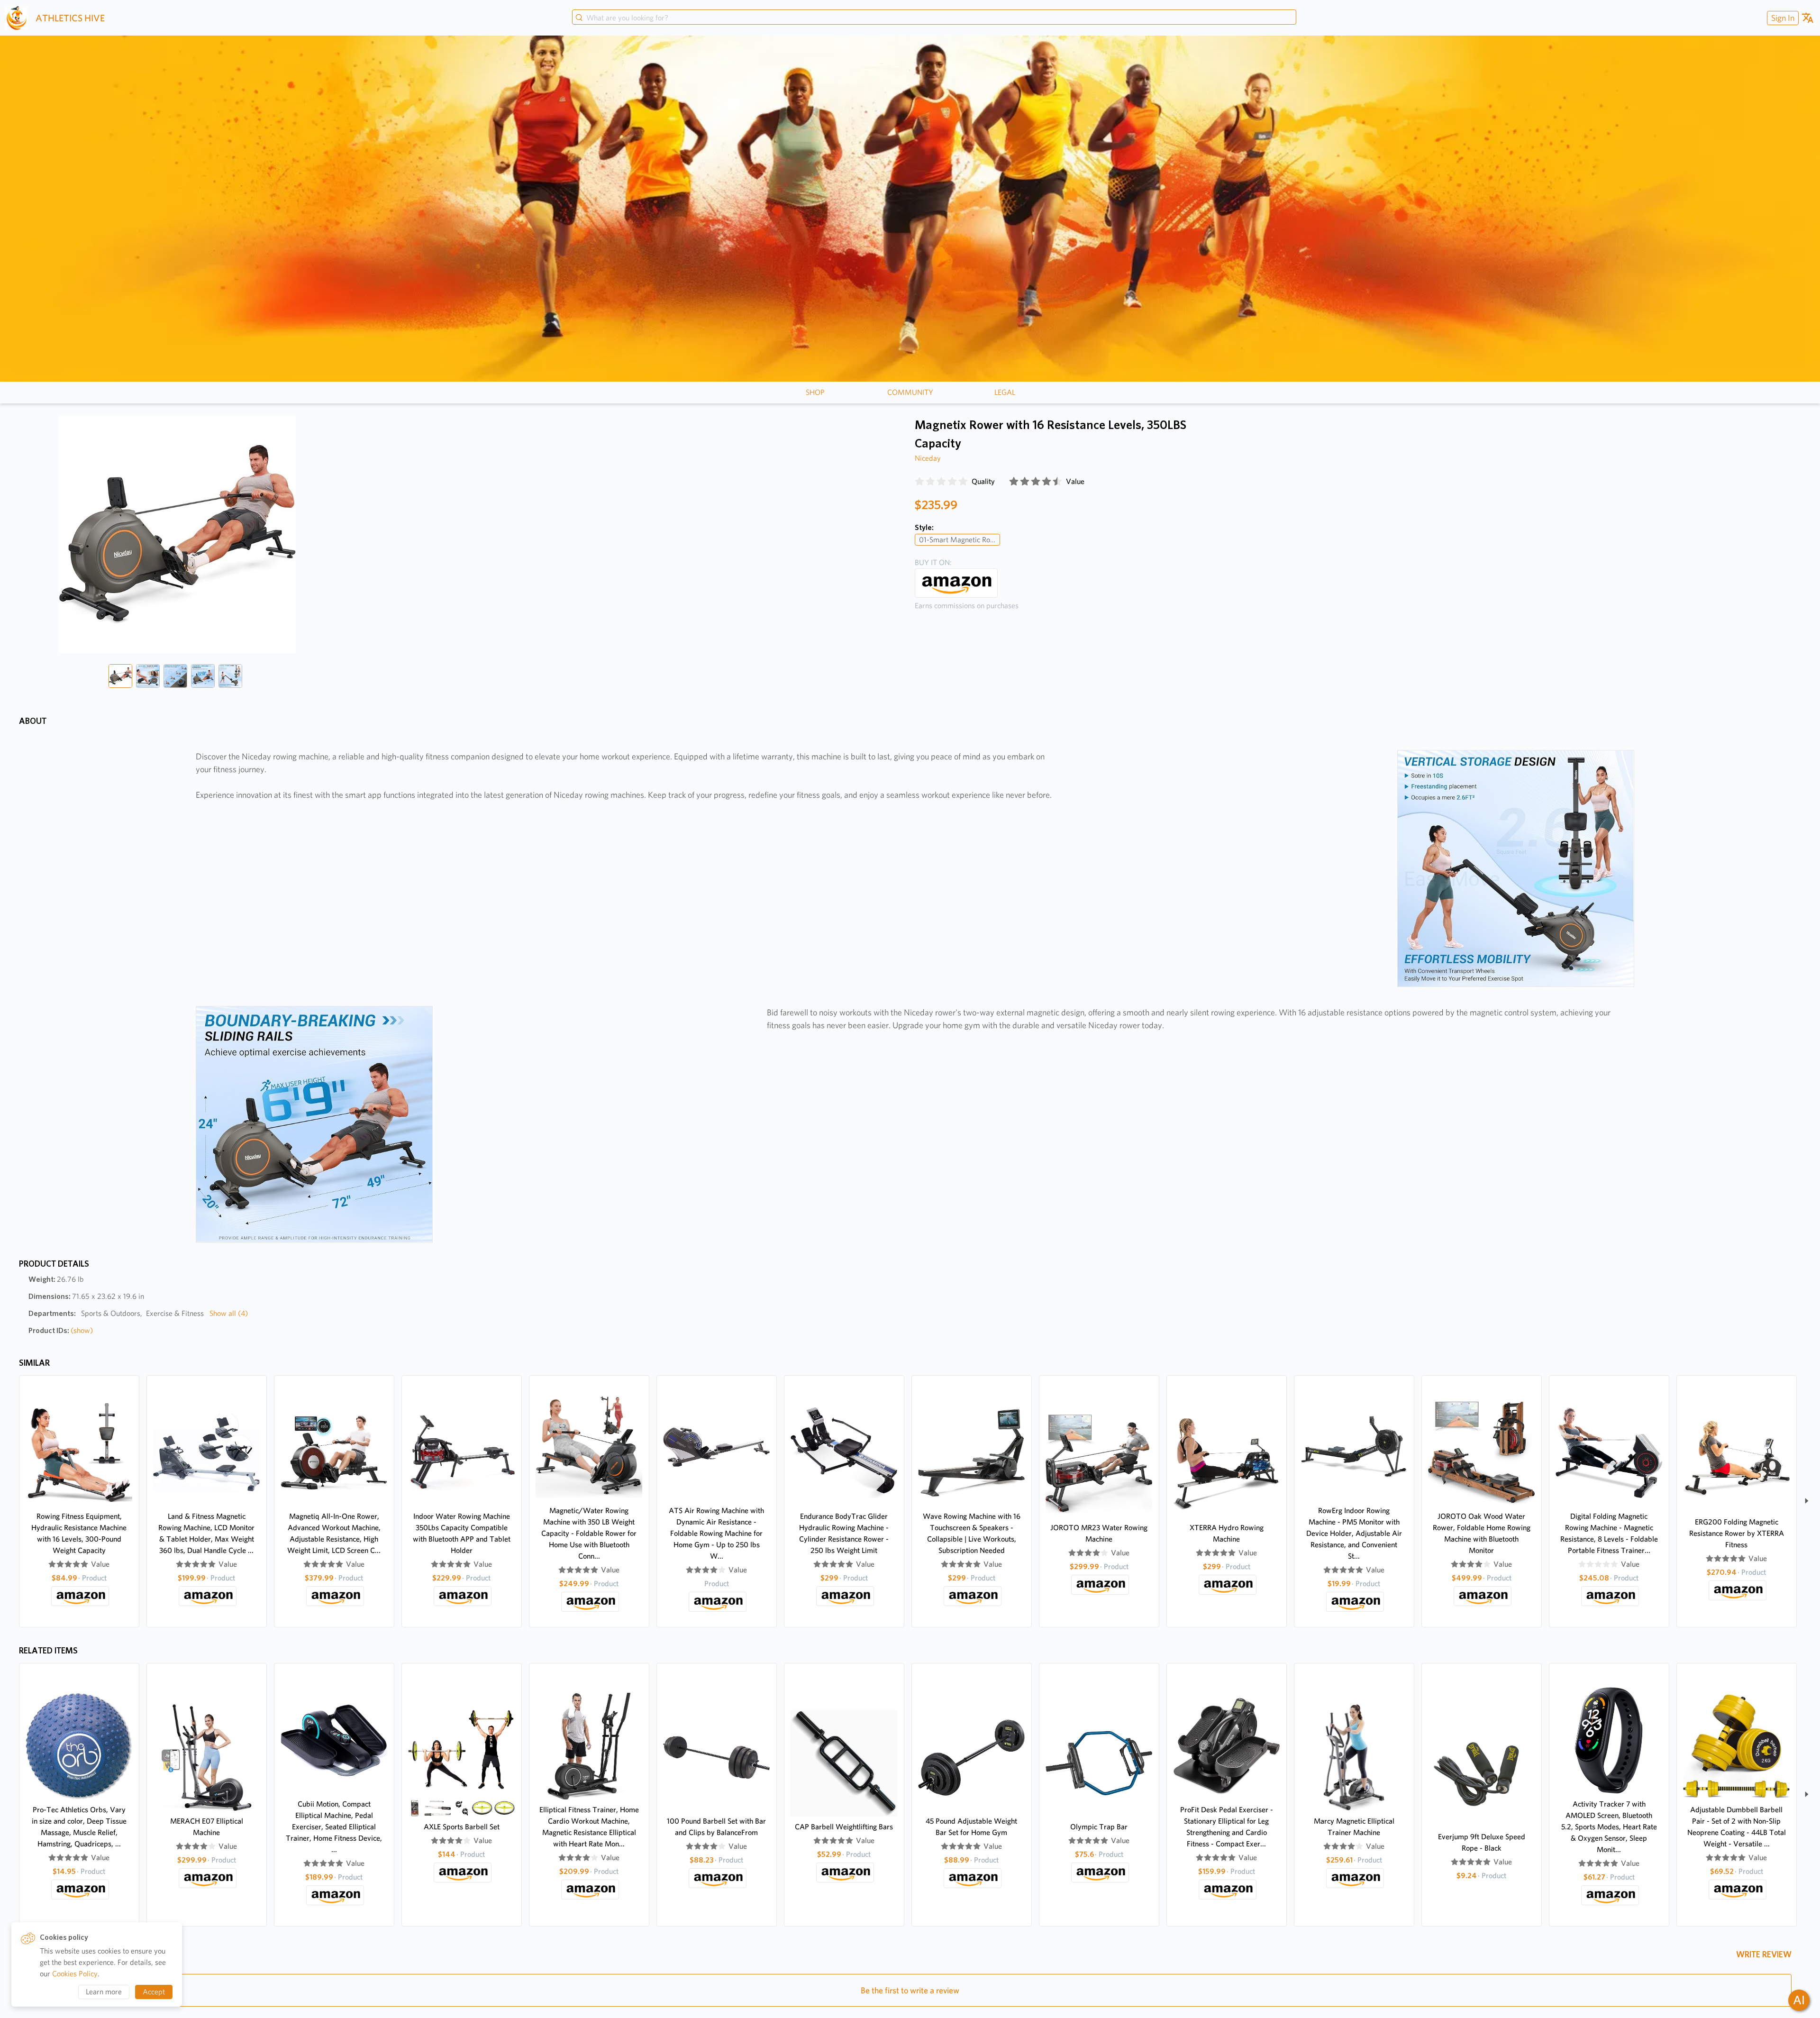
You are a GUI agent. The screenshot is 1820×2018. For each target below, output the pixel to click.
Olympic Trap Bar (1099, 1827)
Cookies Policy (75, 1974)
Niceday (928, 458)
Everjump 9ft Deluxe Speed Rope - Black (1482, 1842)
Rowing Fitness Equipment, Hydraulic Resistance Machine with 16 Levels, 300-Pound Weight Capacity (79, 1533)
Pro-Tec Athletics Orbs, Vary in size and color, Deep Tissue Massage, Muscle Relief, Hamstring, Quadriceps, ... (79, 1827)
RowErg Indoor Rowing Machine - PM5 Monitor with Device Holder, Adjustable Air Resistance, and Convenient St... (1354, 1533)
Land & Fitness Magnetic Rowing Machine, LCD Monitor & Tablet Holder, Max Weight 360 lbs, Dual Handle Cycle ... (206, 1533)
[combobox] (934, 18)
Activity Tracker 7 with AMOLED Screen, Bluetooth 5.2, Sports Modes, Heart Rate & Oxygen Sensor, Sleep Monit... (1609, 1827)
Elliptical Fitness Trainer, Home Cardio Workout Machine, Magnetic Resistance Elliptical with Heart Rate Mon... (589, 1827)
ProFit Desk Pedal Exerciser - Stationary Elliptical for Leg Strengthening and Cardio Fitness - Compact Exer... (1227, 1827)
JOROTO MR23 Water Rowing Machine (1099, 1533)
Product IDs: (61, 1330)
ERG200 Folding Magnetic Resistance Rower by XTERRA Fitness (1737, 1533)
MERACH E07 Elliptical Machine (207, 1827)
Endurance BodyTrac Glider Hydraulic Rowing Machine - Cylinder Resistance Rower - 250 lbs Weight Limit (844, 1533)
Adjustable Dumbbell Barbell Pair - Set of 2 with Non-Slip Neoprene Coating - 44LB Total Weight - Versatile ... (1737, 1827)
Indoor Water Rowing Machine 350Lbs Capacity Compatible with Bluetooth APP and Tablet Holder (462, 1533)
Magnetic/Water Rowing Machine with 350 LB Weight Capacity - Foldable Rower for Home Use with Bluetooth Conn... (589, 1533)
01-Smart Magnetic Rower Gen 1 (960, 540)
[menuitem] (1782, 18)
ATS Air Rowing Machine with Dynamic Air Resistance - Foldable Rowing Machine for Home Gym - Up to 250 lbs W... (716, 1533)
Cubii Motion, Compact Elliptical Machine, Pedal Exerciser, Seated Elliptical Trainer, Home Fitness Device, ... (334, 1827)
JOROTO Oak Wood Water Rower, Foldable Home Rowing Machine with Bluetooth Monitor (1482, 1533)
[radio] (919, 482)
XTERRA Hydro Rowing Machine (1227, 1533)
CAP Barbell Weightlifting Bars (844, 1827)
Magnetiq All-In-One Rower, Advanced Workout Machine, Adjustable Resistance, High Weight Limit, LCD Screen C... (334, 1533)
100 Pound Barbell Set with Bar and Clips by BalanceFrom (716, 1827)
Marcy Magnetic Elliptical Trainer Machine (1354, 1827)
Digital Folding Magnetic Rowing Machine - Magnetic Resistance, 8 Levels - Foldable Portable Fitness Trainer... (1609, 1533)
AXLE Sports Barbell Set (462, 1827)
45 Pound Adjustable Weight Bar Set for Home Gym (971, 1827)
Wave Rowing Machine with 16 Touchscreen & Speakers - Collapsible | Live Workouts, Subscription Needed (972, 1533)
